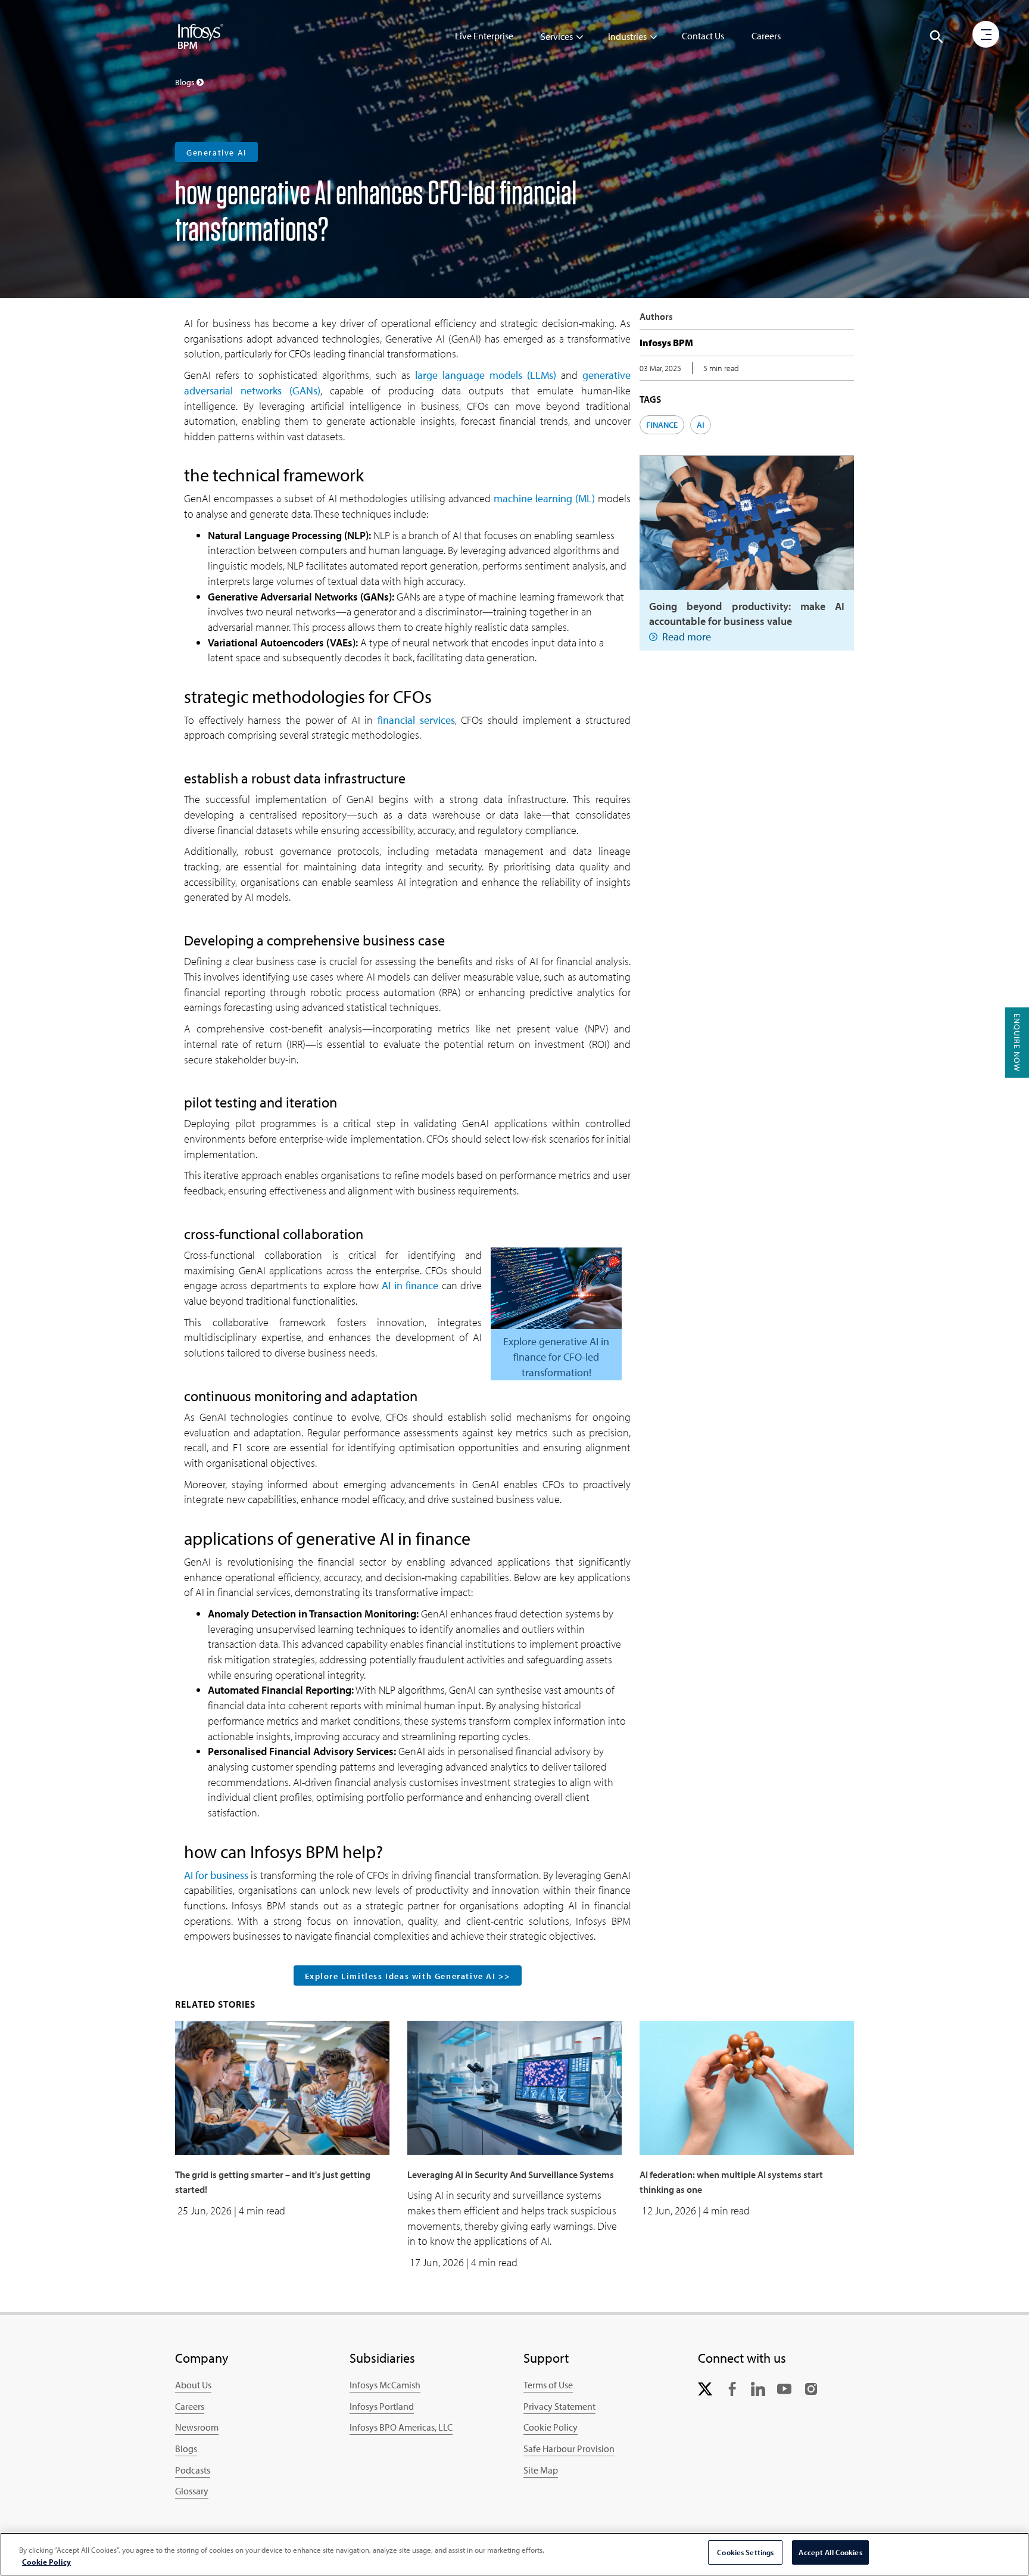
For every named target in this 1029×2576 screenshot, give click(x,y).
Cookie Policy (551, 2427)
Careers (766, 36)
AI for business (216, 1875)
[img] (201, 36)
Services (557, 36)
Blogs (186, 2449)
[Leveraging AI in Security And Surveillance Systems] (514, 2086)
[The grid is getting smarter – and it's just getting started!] (282, 2086)
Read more (687, 637)
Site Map (541, 2470)
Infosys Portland (382, 2406)
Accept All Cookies (830, 2552)
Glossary (192, 2491)
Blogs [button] (186, 82)
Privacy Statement (559, 2406)
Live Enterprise (484, 36)
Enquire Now (1017, 1043)
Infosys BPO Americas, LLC (401, 2427)
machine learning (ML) (544, 498)
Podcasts (193, 2470)
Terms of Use (548, 2385)
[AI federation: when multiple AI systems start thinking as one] (747, 2086)
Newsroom (197, 2427)
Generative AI (216, 153)
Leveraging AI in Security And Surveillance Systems (511, 2174)
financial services (416, 720)
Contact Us (703, 36)
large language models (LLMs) (486, 375)
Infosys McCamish (385, 2385)
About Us (193, 2385)
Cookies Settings (745, 2552)
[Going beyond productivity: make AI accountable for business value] (747, 521)
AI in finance (410, 1285)
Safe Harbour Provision (569, 2449)
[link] (705, 2387)
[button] (937, 37)
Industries (627, 36)
